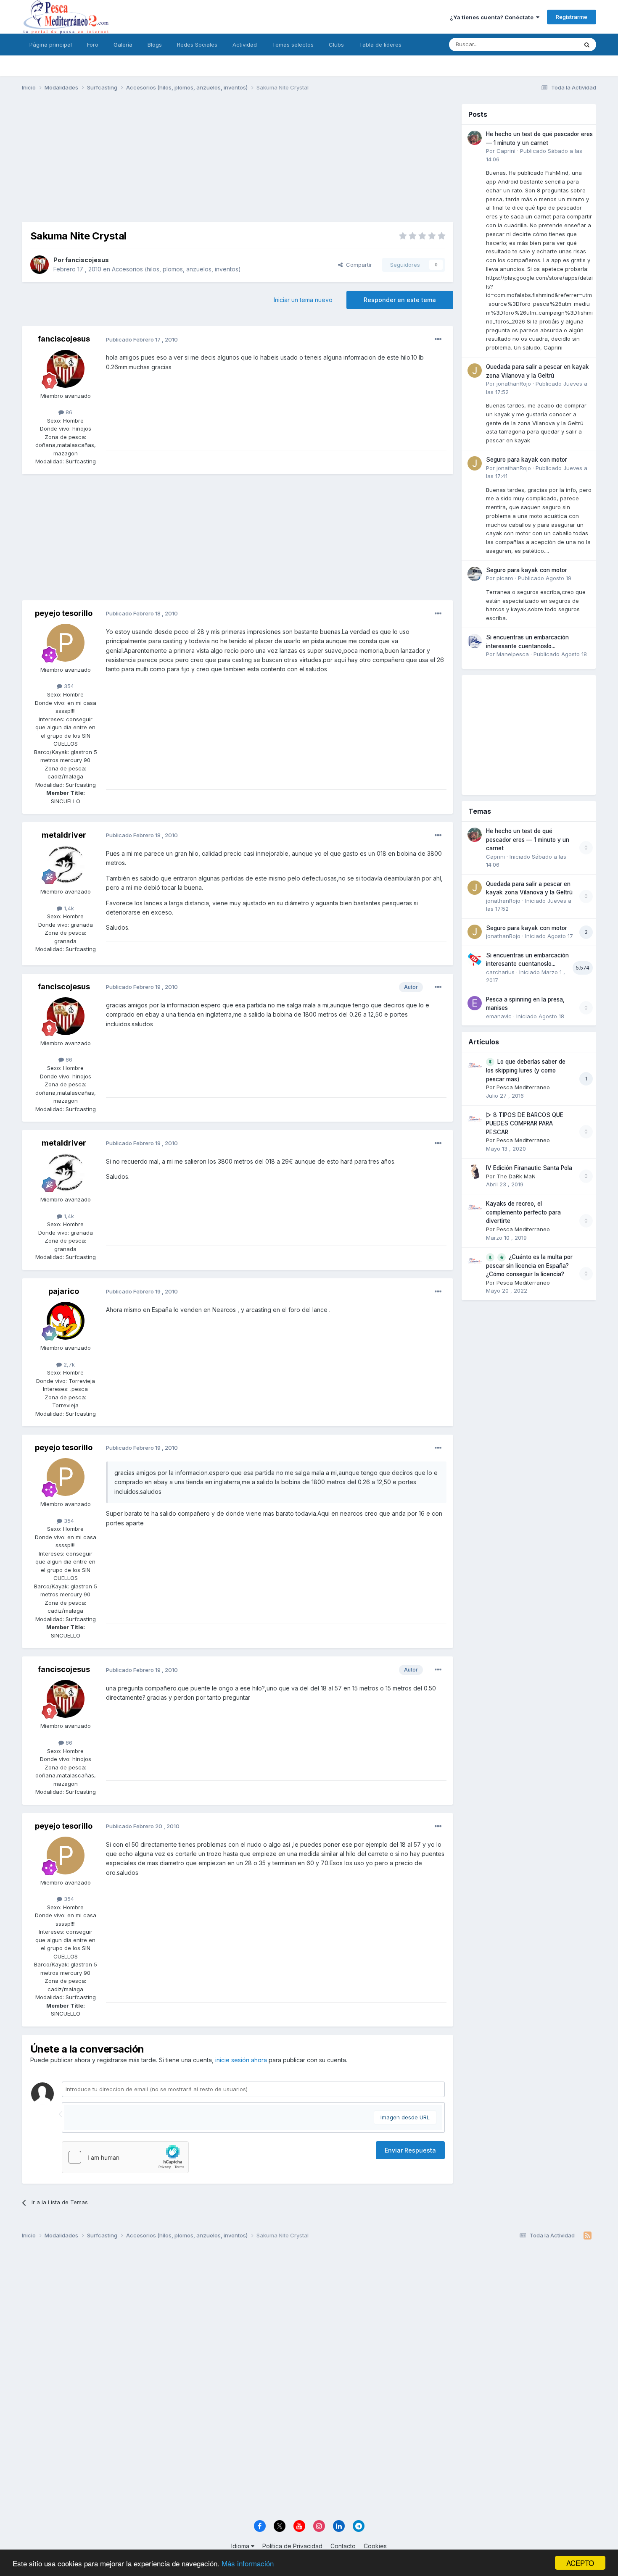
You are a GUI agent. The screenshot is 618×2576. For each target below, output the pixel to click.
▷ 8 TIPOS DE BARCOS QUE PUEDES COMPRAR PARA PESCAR (525, 1124)
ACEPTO (580, 2563)
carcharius (500, 972)
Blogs (155, 45)
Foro (93, 45)
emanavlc (499, 1016)
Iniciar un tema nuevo (303, 300)
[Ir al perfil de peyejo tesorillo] (66, 643)
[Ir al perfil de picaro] (475, 574)
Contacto (343, 2546)
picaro (505, 578)
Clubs (336, 45)
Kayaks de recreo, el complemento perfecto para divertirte (523, 1212)
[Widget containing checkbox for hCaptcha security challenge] (125, 2157)
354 (68, 686)
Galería (123, 45)
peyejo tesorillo (64, 613)
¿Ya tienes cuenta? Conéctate (493, 17)
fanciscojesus (87, 260)
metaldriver (64, 835)
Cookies (375, 2546)
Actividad (245, 45)
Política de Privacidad (292, 2546)
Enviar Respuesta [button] (410, 2150)
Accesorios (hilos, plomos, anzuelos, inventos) (176, 269)
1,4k (68, 908)
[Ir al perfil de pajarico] (66, 1321)
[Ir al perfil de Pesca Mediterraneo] (475, 1065)
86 (68, 412)
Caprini (506, 151)
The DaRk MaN (516, 1176)
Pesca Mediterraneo (523, 1087)
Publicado (545, 578)
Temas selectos (293, 45)
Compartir (357, 265)
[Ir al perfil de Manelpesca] (475, 641)
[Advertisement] (238, 163)
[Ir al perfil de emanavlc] (475, 1003)
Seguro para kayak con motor (527, 460)
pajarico (64, 1291)
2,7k (68, 1364)
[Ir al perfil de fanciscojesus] (40, 265)
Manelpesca (513, 654)
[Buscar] (587, 45)
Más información (248, 2563)
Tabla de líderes (380, 45)
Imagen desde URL (405, 2117)
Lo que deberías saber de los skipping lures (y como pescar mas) (526, 1070)
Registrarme (572, 17)
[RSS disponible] (588, 2236)
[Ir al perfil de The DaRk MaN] (475, 1172)
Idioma (241, 2546)
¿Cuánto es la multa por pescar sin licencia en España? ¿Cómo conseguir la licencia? (529, 1266)
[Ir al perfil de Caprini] (475, 138)
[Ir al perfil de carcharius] (475, 959)
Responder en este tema (400, 300)
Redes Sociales (197, 45)
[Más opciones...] (438, 339)
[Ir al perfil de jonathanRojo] (475, 371)
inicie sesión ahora (241, 2060)
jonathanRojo (514, 384)
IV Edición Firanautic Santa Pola (529, 1168)
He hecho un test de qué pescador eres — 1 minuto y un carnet (528, 840)
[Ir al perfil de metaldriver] (66, 865)
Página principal (51, 45)
